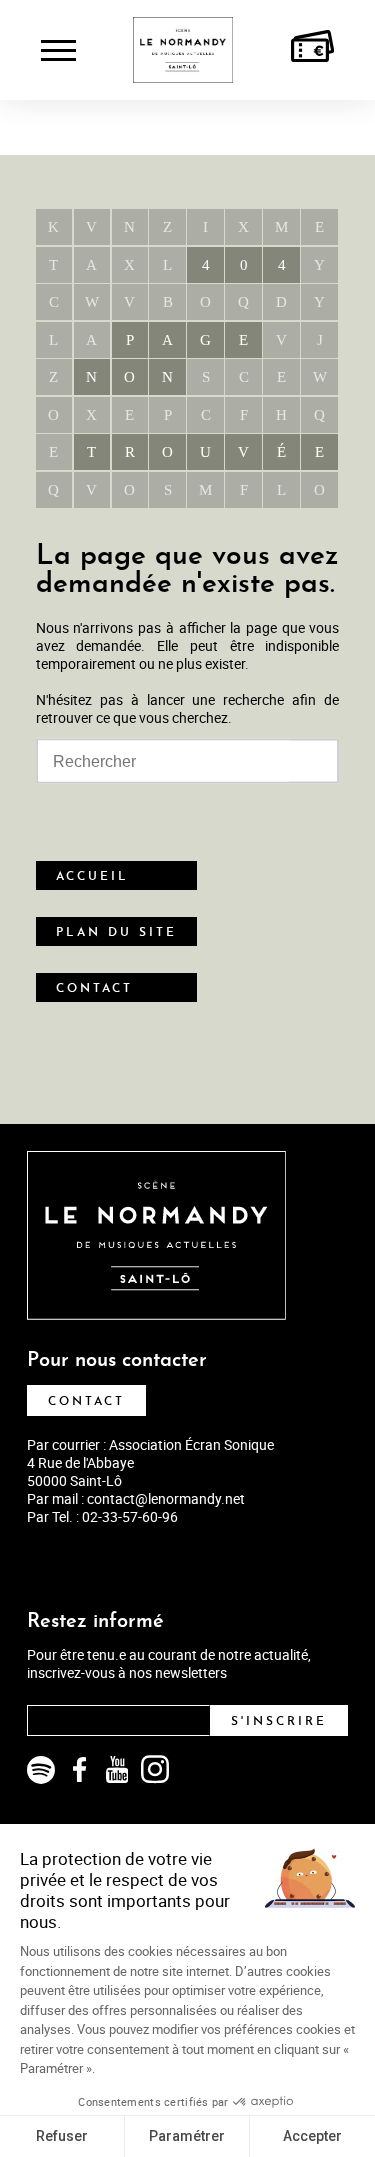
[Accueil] (183, 49)
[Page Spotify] (41, 1770)
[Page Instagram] (155, 1770)
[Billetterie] (312, 49)
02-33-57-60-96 (130, 1516)
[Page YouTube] (117, 1770)
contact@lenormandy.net (166, 1498)
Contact (94, 989)
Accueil (92, 877)
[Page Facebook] (79, 1770)
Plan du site (116, 933)
